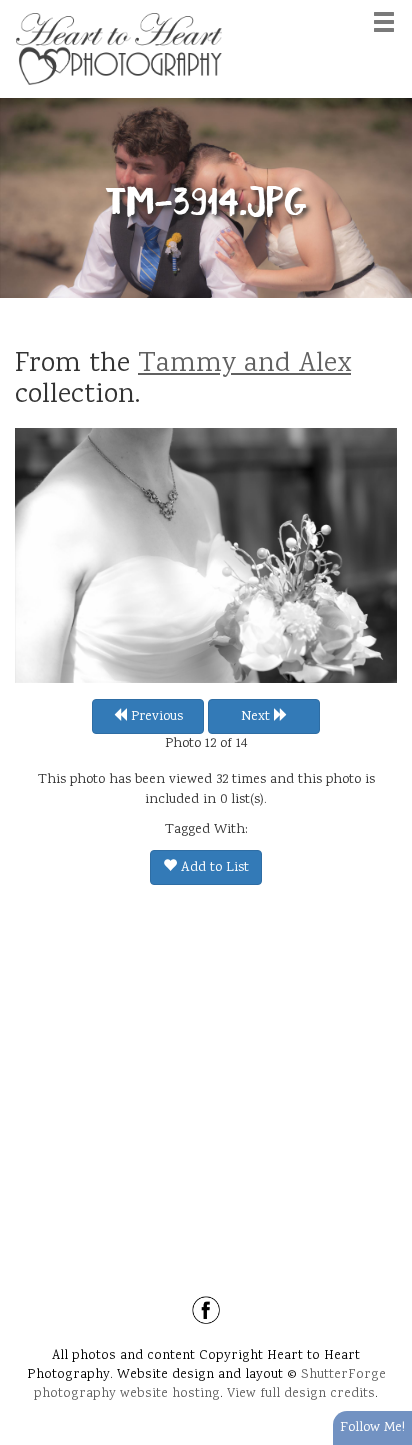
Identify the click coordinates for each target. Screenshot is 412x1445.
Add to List (213, 868)
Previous (155, 717)
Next (257, 717)
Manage (385, 10)
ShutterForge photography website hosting (210, 1384)
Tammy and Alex (244, 365)
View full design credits (301, 1394)
